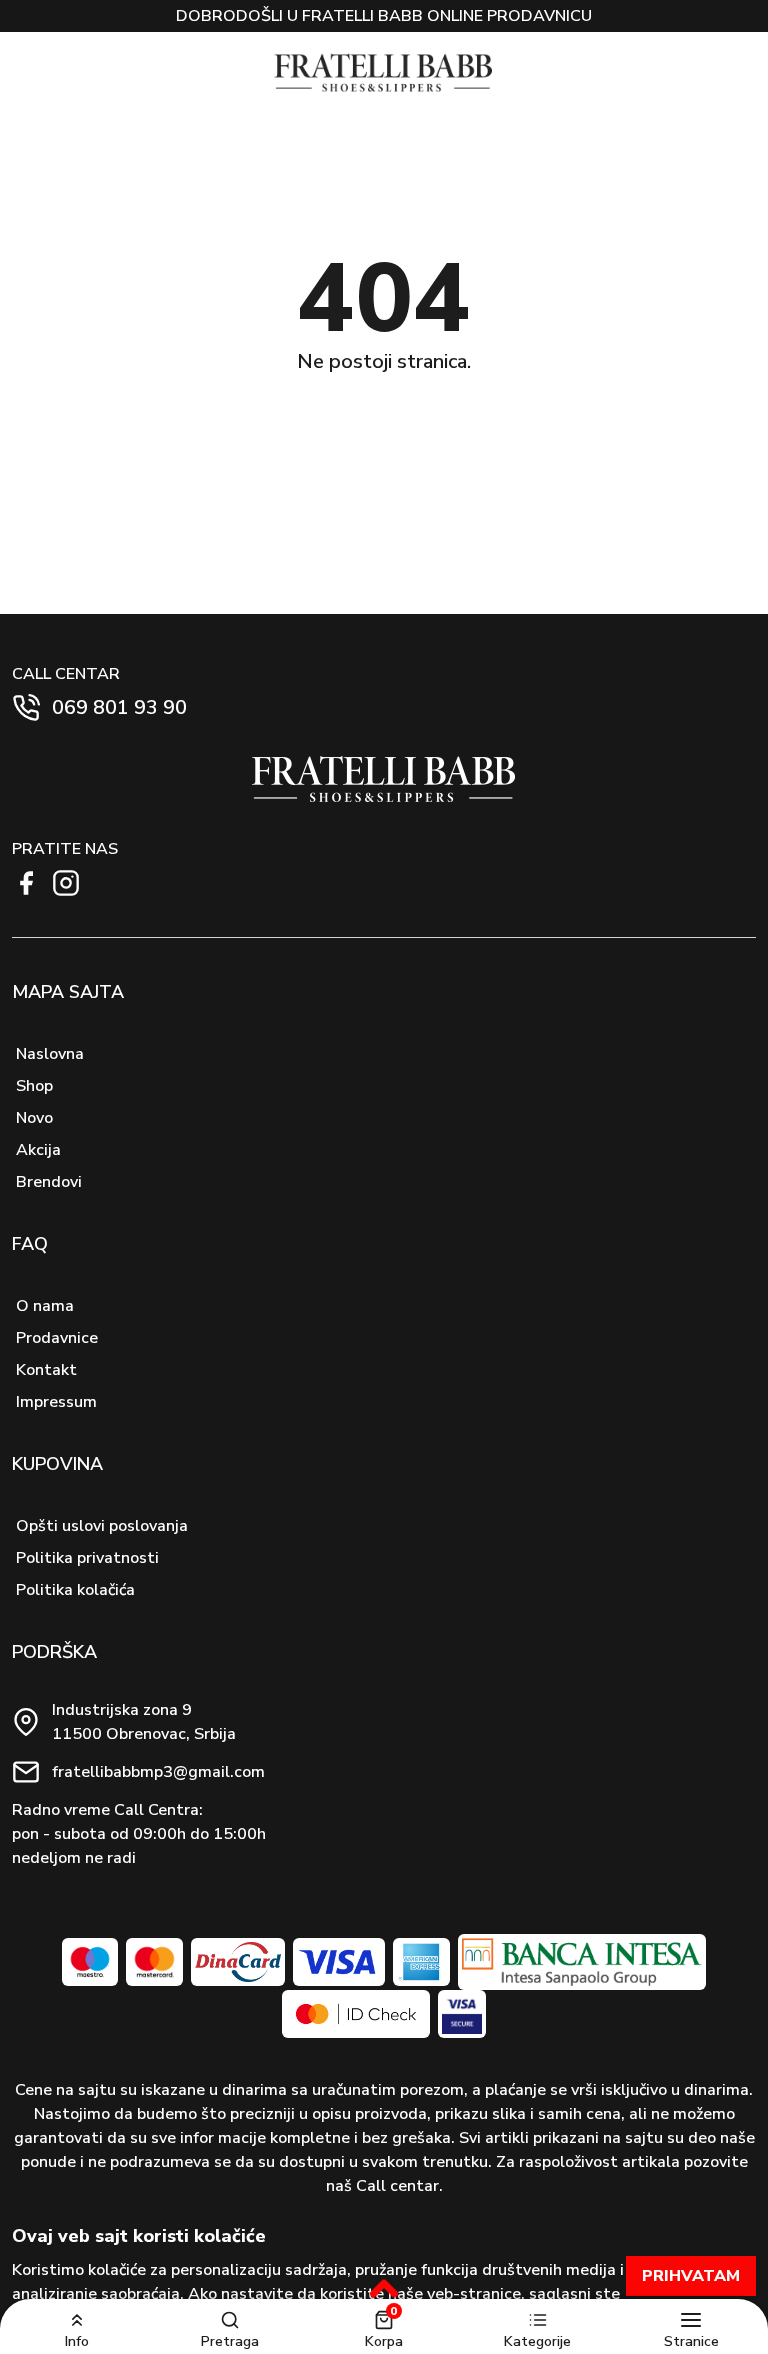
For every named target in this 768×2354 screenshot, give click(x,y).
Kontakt (46, 1370)
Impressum (56, 1402)
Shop (34, 1086)
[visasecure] (462, 2014)
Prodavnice (57, 1338)
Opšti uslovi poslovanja (102, 1526)
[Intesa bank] (581, 1962)
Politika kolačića (75, 1590)
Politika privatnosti (87, 1558)
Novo (34, 1118)
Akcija (38, 1150)
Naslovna (50, 1054)
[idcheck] (356, 2014)
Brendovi (49, 1182)
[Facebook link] (26, 883)
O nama (45, 1306)
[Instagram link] (66, 883)
